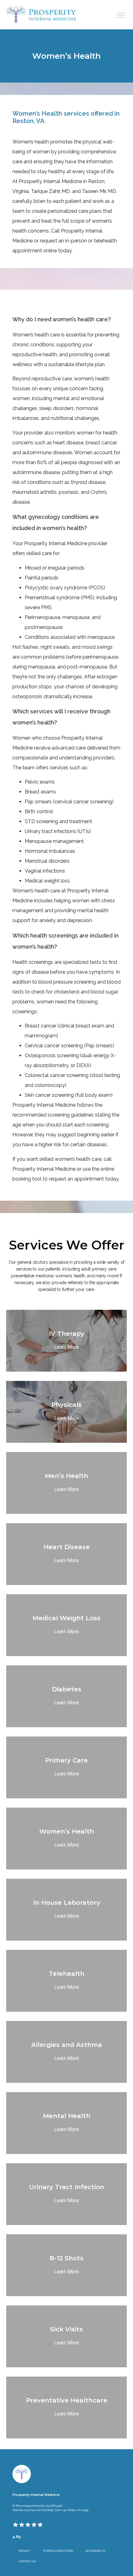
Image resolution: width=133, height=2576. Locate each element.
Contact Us (27, 2561)
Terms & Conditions (58, 2551)
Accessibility (96, 2551)
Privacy (24, 2551)
